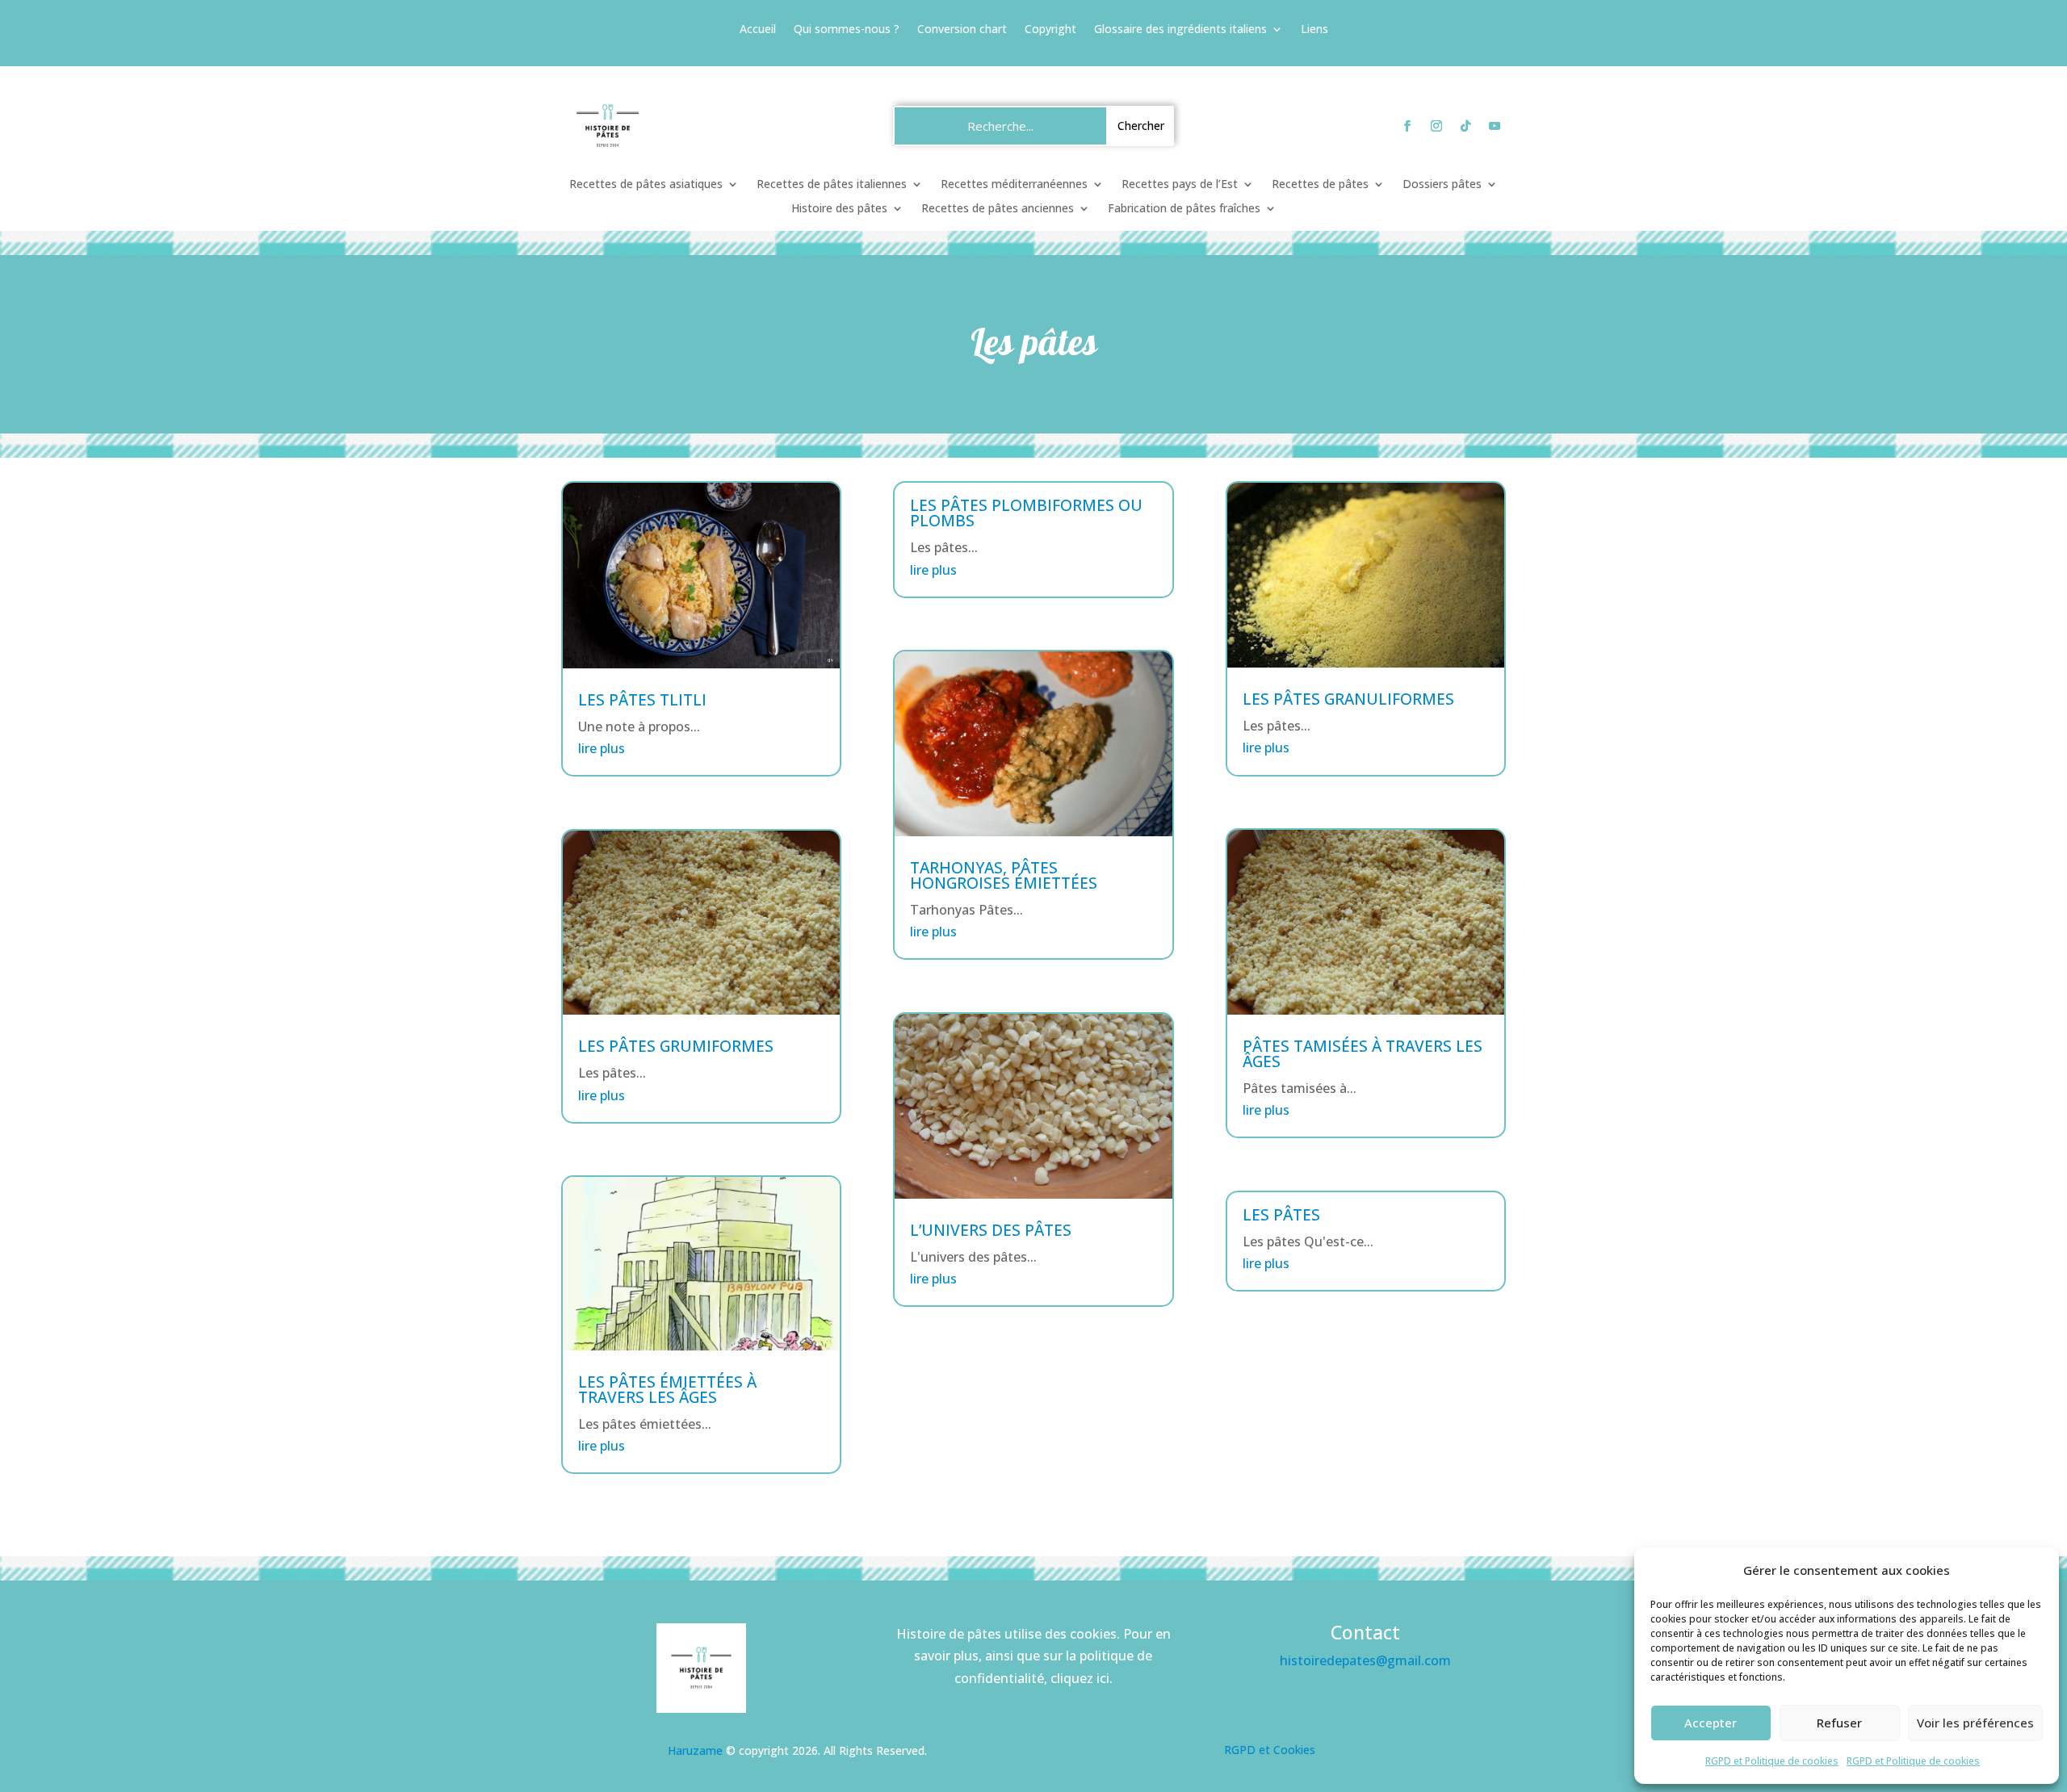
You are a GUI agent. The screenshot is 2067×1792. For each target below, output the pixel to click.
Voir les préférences (1975, 1723)
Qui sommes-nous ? (847, 30)
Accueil (758, 30)
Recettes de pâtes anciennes (998, 209)
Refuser (1839, 1723)
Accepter (1711, 1723)
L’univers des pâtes (991, 1230)
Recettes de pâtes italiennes (832, 185)
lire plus (602, 748)
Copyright (1050, 30)
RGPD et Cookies (1270, 1750)
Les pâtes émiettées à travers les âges (667, 1390)
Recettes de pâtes (1320, 185)
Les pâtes (1281, 1215)
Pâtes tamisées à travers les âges (1363, 1054)
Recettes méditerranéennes (1014, 185)
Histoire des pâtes (839, 209)
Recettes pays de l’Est (1180, 185)
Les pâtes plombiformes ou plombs (1026, 513)
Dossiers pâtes (1442, 185)
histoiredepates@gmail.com (1365, 1660)
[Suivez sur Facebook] (1407, 126)
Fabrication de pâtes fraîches (1184, 209)
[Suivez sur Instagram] (1436, 126)
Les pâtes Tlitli (642, 700)
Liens (1314, 30)
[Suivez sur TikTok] (1465, 126)
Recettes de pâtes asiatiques (646, 185)
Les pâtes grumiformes (676, 1046)
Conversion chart (962, 30)
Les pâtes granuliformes (1348, 699)
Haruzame (695, 1750)
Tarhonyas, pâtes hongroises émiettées (1004, 875)
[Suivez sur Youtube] (1495, 126)
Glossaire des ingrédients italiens (1180, 30)
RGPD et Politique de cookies (1772, 1761)
